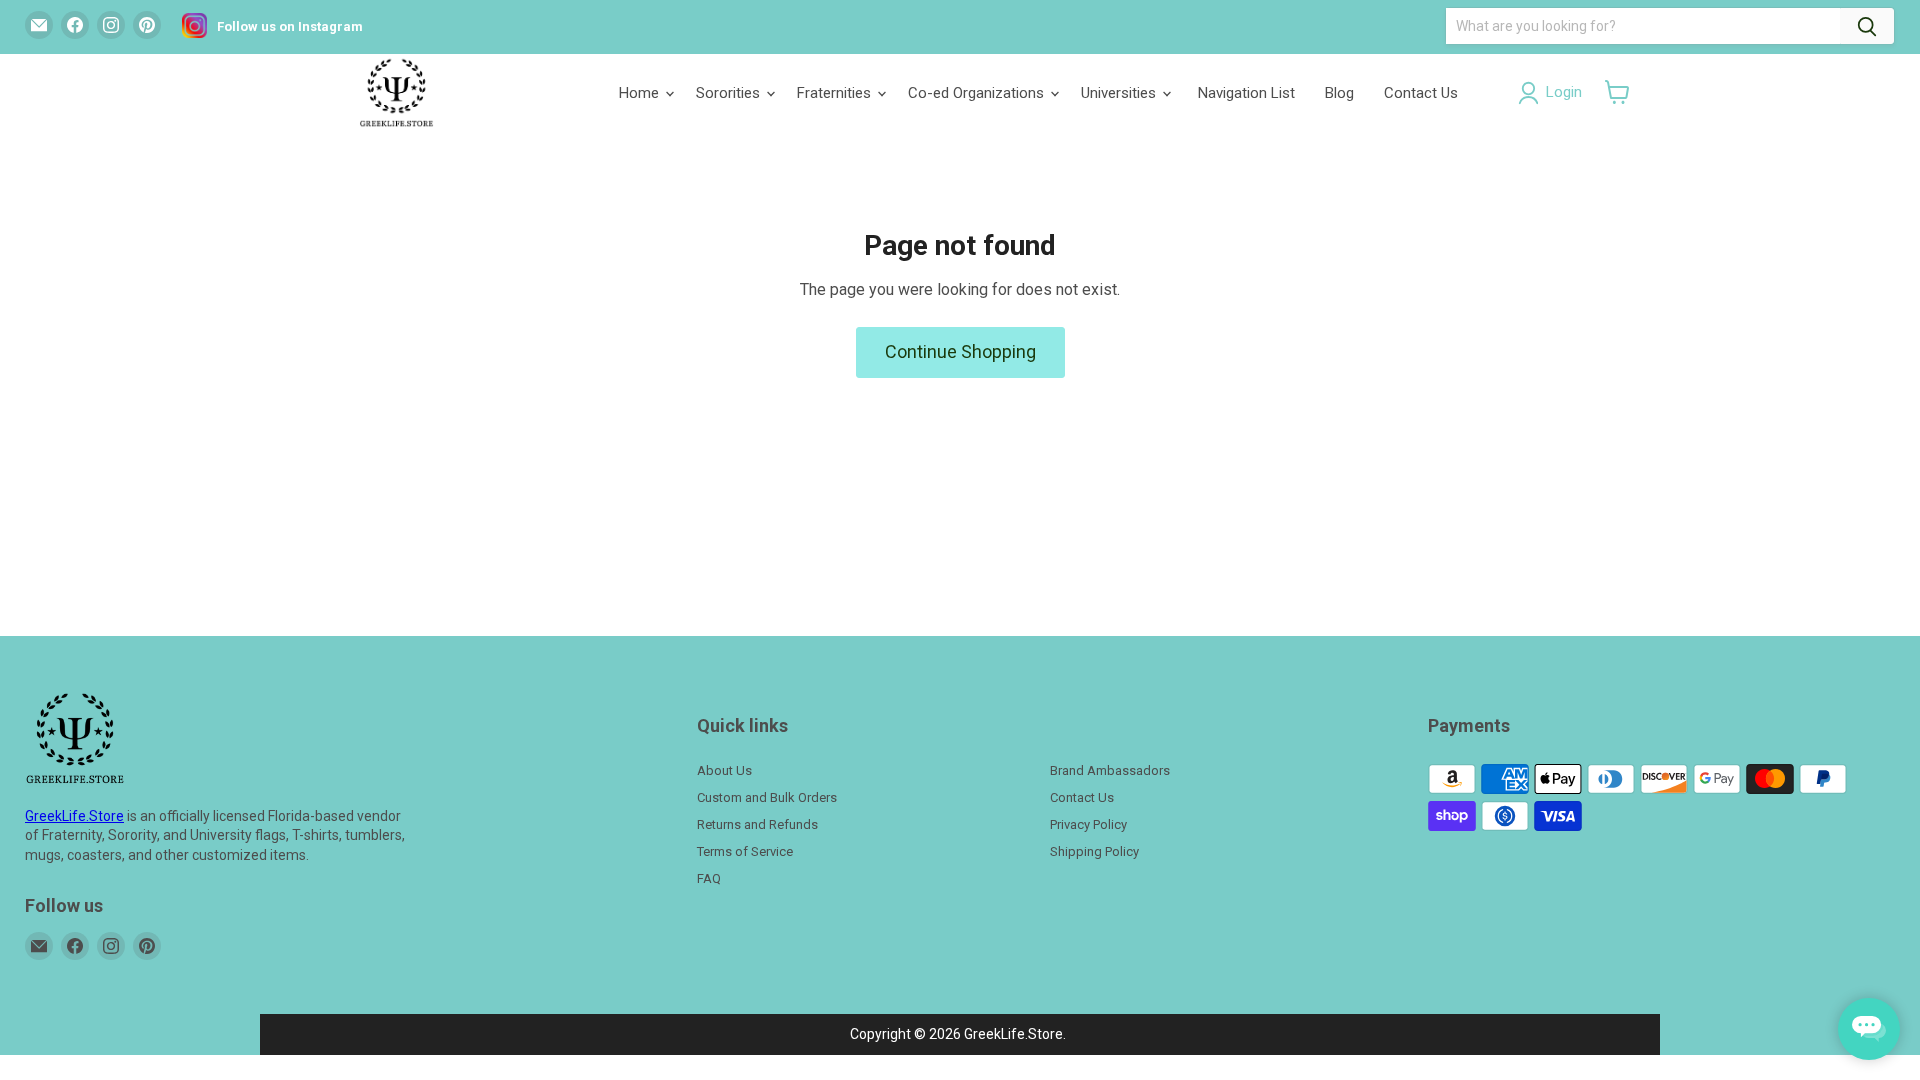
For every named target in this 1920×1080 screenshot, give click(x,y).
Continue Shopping (960, 351)
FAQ (709, 878)
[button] (1617, 92)
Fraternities (836, 93)
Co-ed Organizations (978, 93)
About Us (724, 770)
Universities (1120, 93)
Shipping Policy (1094, 851)
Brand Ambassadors (1110, 770)
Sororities (730, 93)
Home (641, 93)
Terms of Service (745, 851)
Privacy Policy (1088, 824)
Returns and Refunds (757, 824)
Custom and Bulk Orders (767, 797)
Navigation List (1246, 93)
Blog (1339, 93)
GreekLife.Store (74, 816)
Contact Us (1421, 93)
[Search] (1867, 26)
